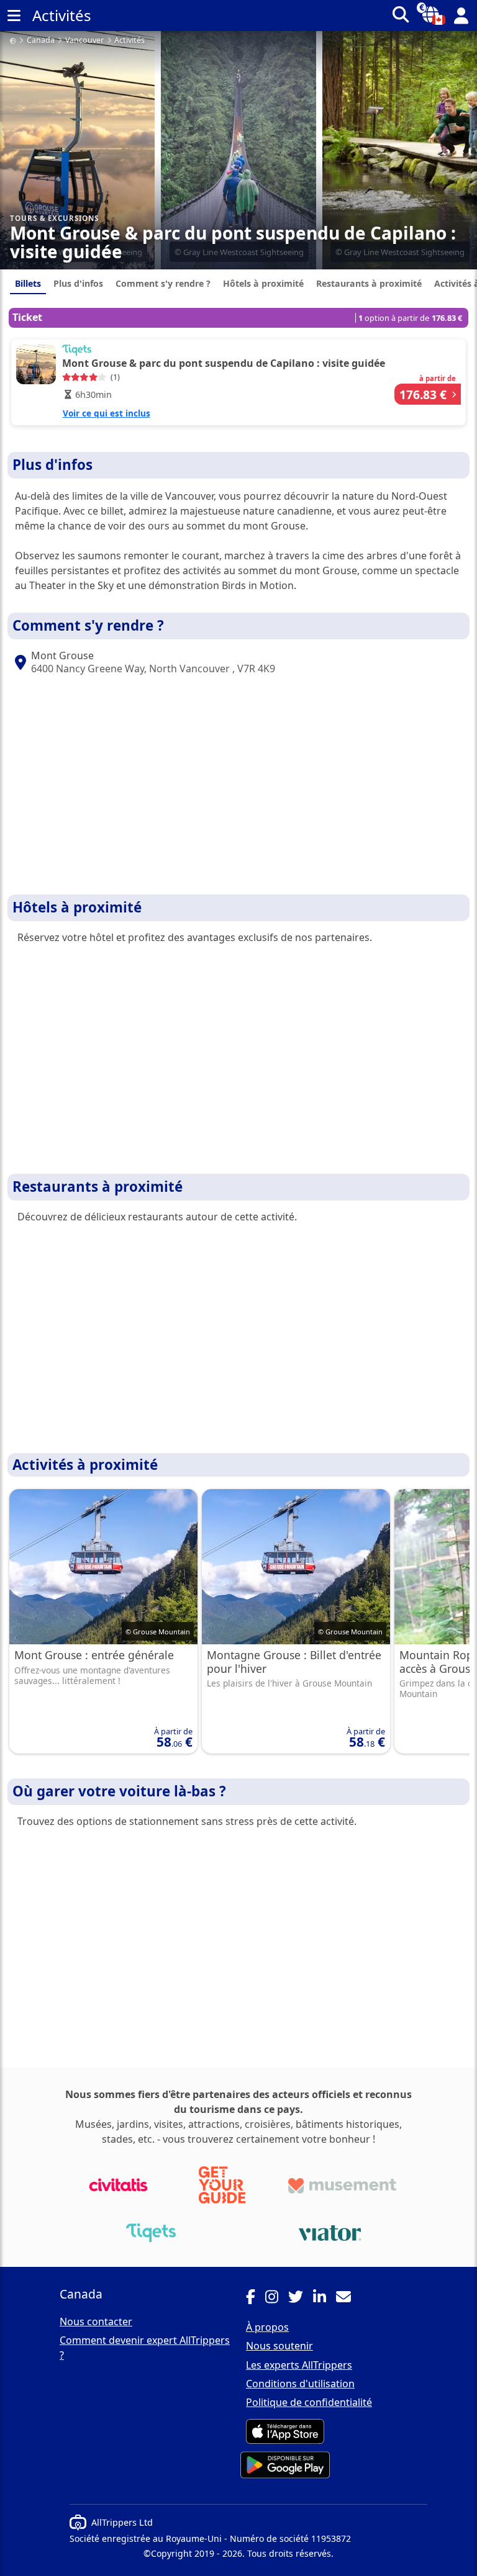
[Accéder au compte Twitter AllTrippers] (301, 2299)
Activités (129, 41)
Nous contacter (96, 2322)
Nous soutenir (279, 2346)
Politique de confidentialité (309, 2402)
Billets (28, 283)
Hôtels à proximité (263, 283)
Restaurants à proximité (369, 283)
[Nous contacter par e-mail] (348, 2299)
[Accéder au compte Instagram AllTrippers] (277, 2299)
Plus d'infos (78, 283)
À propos (267, 2327)
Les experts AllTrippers (299, 2365)
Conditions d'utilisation (300, 2384)
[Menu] (14, 16)
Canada (41, 41)
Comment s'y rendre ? (163, 283)
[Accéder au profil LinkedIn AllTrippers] (325, 2299)
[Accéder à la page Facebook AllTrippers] (256, 2299)
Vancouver (84, 41)
